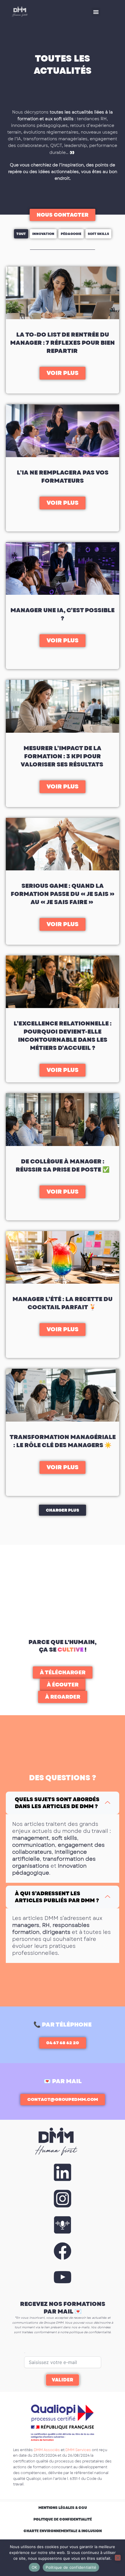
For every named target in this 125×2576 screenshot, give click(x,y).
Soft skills (98, 234)
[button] (96, 12)
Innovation (43, 234)
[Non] (118, 2558)
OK (34, 2567)
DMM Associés (47, 2450)
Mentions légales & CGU (63, 2508)
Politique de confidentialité (63, 2519)
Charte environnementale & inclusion (63, 2531)
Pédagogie (71, 234)
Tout (21, 234)
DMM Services (78, 2450)
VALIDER (63, 2380)
